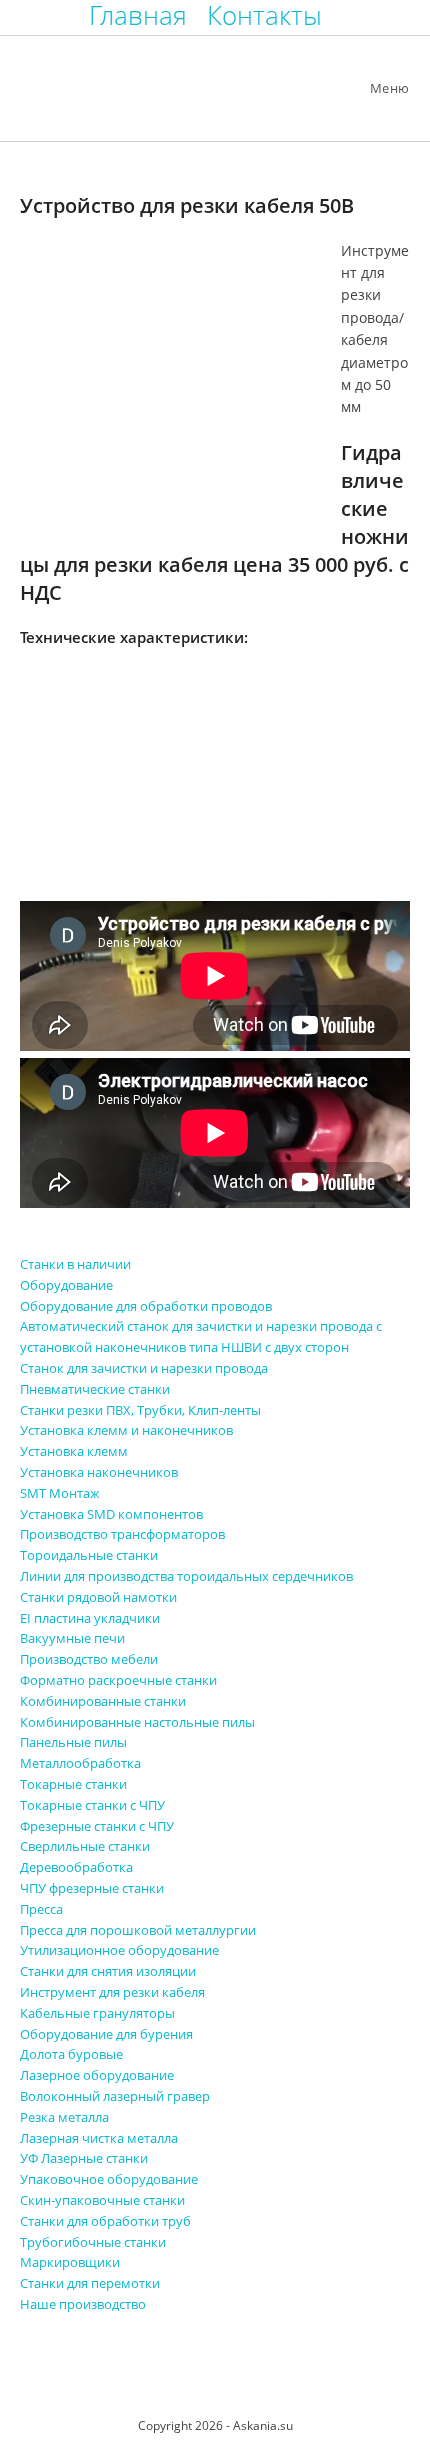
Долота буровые (71, 2054)
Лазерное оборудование (97, 2075)
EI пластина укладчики (90, 1618)
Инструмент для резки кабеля (112, 1992)
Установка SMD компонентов (111, 1514)
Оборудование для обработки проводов (146, 1306)
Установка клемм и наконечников (126, 1430)
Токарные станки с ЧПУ (92, 1805)
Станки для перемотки (90, 2283)
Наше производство (83, 2304)
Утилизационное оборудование (119, 1950)
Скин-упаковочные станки (102, 2200)
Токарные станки (73, 1784)
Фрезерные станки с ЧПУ (97, 1826)
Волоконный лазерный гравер (115, 2096)
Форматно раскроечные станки (118, 1680)
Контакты (264, 15)
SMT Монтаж (60, 1493)
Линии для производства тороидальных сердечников (186, 1576)
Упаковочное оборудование (109, 2179)
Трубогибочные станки (93, 2242)
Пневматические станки (95, 1389)
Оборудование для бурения (106, 2034)
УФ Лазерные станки (84, 2158)
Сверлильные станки (85, 1846)
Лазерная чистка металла (99, 2138)
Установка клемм (74, 1451)
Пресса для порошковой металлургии (138, 1930)
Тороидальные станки (89, 1555)
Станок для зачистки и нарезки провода (144, 1368)
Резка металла (64, 2117)
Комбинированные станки (103, 1701)
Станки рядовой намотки (98, 1597)
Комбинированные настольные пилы (137, 1722)
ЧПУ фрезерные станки (92, 1888)
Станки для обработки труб (105, 2221)
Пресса (41, 1909)
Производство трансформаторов (122, 1534)
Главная (138, 15)
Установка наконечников (99, 1472)
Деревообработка (76, 1867)
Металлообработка (80, 1763)
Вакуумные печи (72, 1638)
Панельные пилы (73, 1742)
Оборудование (66, 1285)
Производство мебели (89, 1659)
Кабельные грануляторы (97, 2013)
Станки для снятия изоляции (108, 1971)
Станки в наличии (75, 1264)
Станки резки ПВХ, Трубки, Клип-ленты (140, 1410)
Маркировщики (70, 2262)
